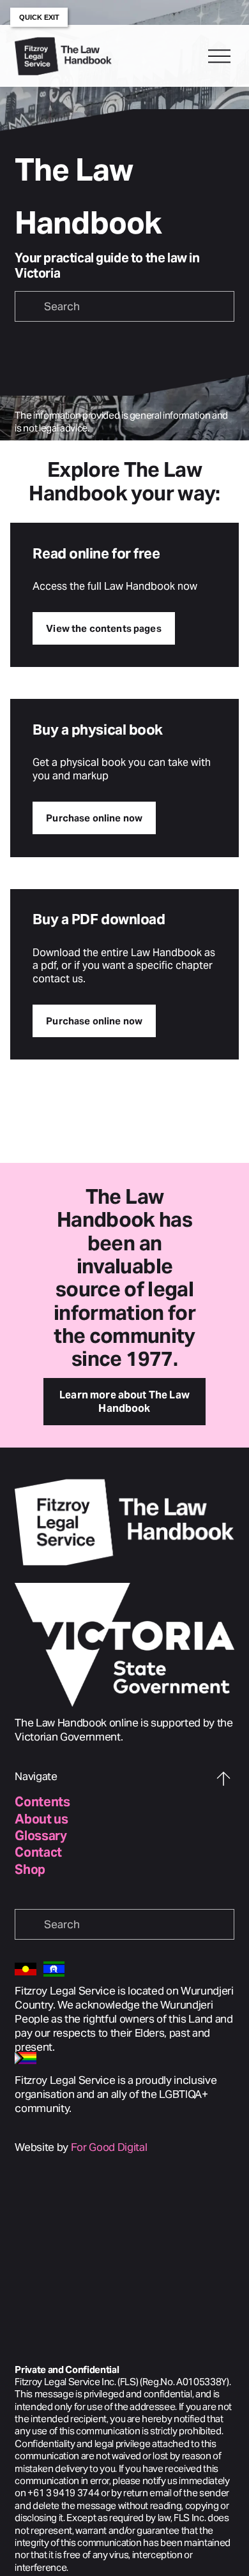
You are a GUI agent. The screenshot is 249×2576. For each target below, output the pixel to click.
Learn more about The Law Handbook (124, 1402)
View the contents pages (103, 628)
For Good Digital (109, 2147)
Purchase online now (94, 818)
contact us (58, 979)
